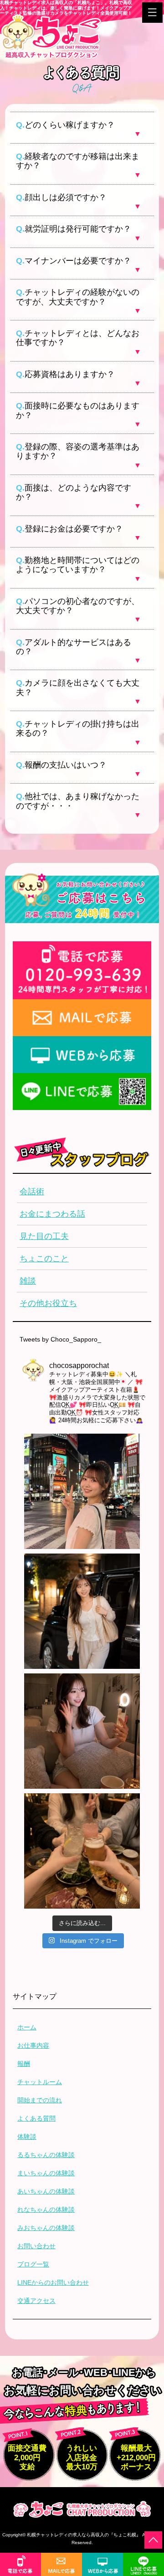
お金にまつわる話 (52, 1214)
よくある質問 (36, 2118)
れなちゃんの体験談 (46, 2209)
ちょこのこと (44, 1259)
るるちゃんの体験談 (46, 2155)
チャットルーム (40, 2082)
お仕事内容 (33, 2045)
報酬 (24, 2064)
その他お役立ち (48, 1303)
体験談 (27, 2137)
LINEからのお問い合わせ (53, 2282)
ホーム (27, 2027)
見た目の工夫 (44, 1236)
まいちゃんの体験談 (46, 2173)
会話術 (32, 1192)
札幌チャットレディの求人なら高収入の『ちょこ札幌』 (84, 2535)
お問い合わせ (36, 2246)
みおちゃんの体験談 (46, 2228)
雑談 (28, 1281)
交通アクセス (36, 2301)
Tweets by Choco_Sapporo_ (60, 1339)
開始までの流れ (40, 2100)
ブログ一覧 (33, 2264)
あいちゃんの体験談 (46, 2191)
